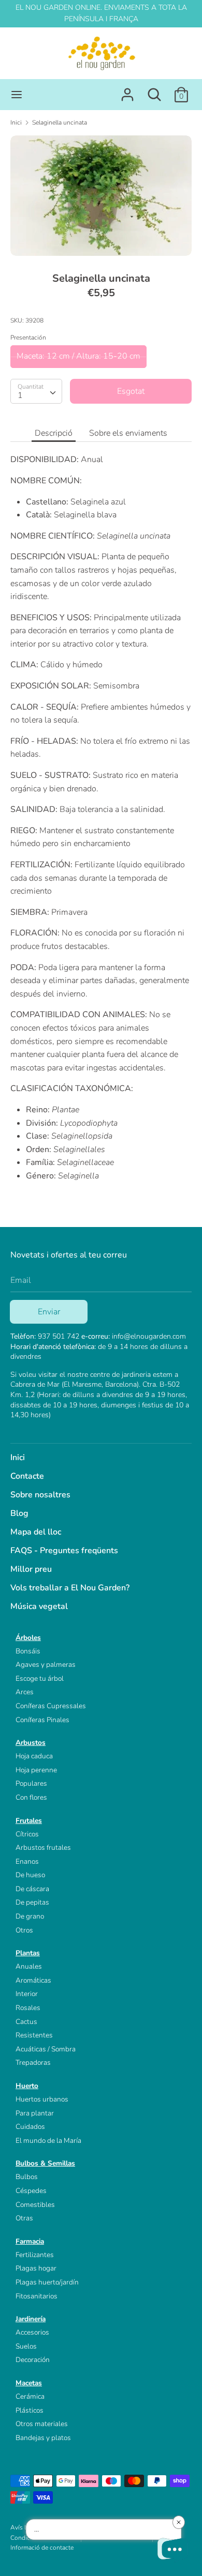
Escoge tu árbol (40, 1678)
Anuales (29, 1966)
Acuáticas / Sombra (46, 2049)
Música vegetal (39, 1606)
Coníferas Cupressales (51, 1706)
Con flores (31, 1797)
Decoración (33, 2360)
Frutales (29, 1821)
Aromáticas (33, 1980)
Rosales (28, 2008)
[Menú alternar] (17, 95)
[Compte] (127, 90)
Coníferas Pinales (42, 1720)
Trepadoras (33, 2063)
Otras (24, 2218)
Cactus (26, 2022)
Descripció (54, 433)
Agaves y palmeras (46, 1665)
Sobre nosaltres (40, 1495)
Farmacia (30, 2241)
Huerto (27, 2086)
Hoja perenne (36, 1770)
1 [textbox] (20, 395)
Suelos (26, 2346)
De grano (30, 1916)
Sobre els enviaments (128, 433)
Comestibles (35, 2205)
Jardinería (31, 2319)
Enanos (27, 1861)
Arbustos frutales (43, 1847)
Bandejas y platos (43, 2438)
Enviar (49, 1312)
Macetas (29, 2383)
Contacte (27, 1476)
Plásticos (30, 2410)
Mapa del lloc (36, 1532)
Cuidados (30, 2127)
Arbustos (31, 1743)
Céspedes (31, 2191)
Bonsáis (28, 1651)
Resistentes (34, 2035)
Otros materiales (42, 2424)
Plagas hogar (36, 2268)
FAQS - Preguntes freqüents (64, 1551)
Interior (27, 1994)
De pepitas (32, 1902)
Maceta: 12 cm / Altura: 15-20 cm (78, 356)
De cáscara (32, 1889)
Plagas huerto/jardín (47, 2282)
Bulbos (27, 2177)
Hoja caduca (34, 1756)
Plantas (28, 1953)
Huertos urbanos (42, 2099)
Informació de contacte (42, 2548)
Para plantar (35, 2113)
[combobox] (36, 391)
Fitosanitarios (37, 2296)
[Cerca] (154, 90)
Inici (18, 1458)
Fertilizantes (35, 2255)
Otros (24, 1930)
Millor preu (31, 1569)
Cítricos (27, 1834)
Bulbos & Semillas (45, 2163)
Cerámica (30, 2396)
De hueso (30, 1875)
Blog (19, 1513)
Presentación (28, 338)
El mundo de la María (48, 2141)
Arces (25, 1692)
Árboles (28, 1638)
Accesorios (32, 2332)
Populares (31, 1783)
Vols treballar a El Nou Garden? (70, 1588)
